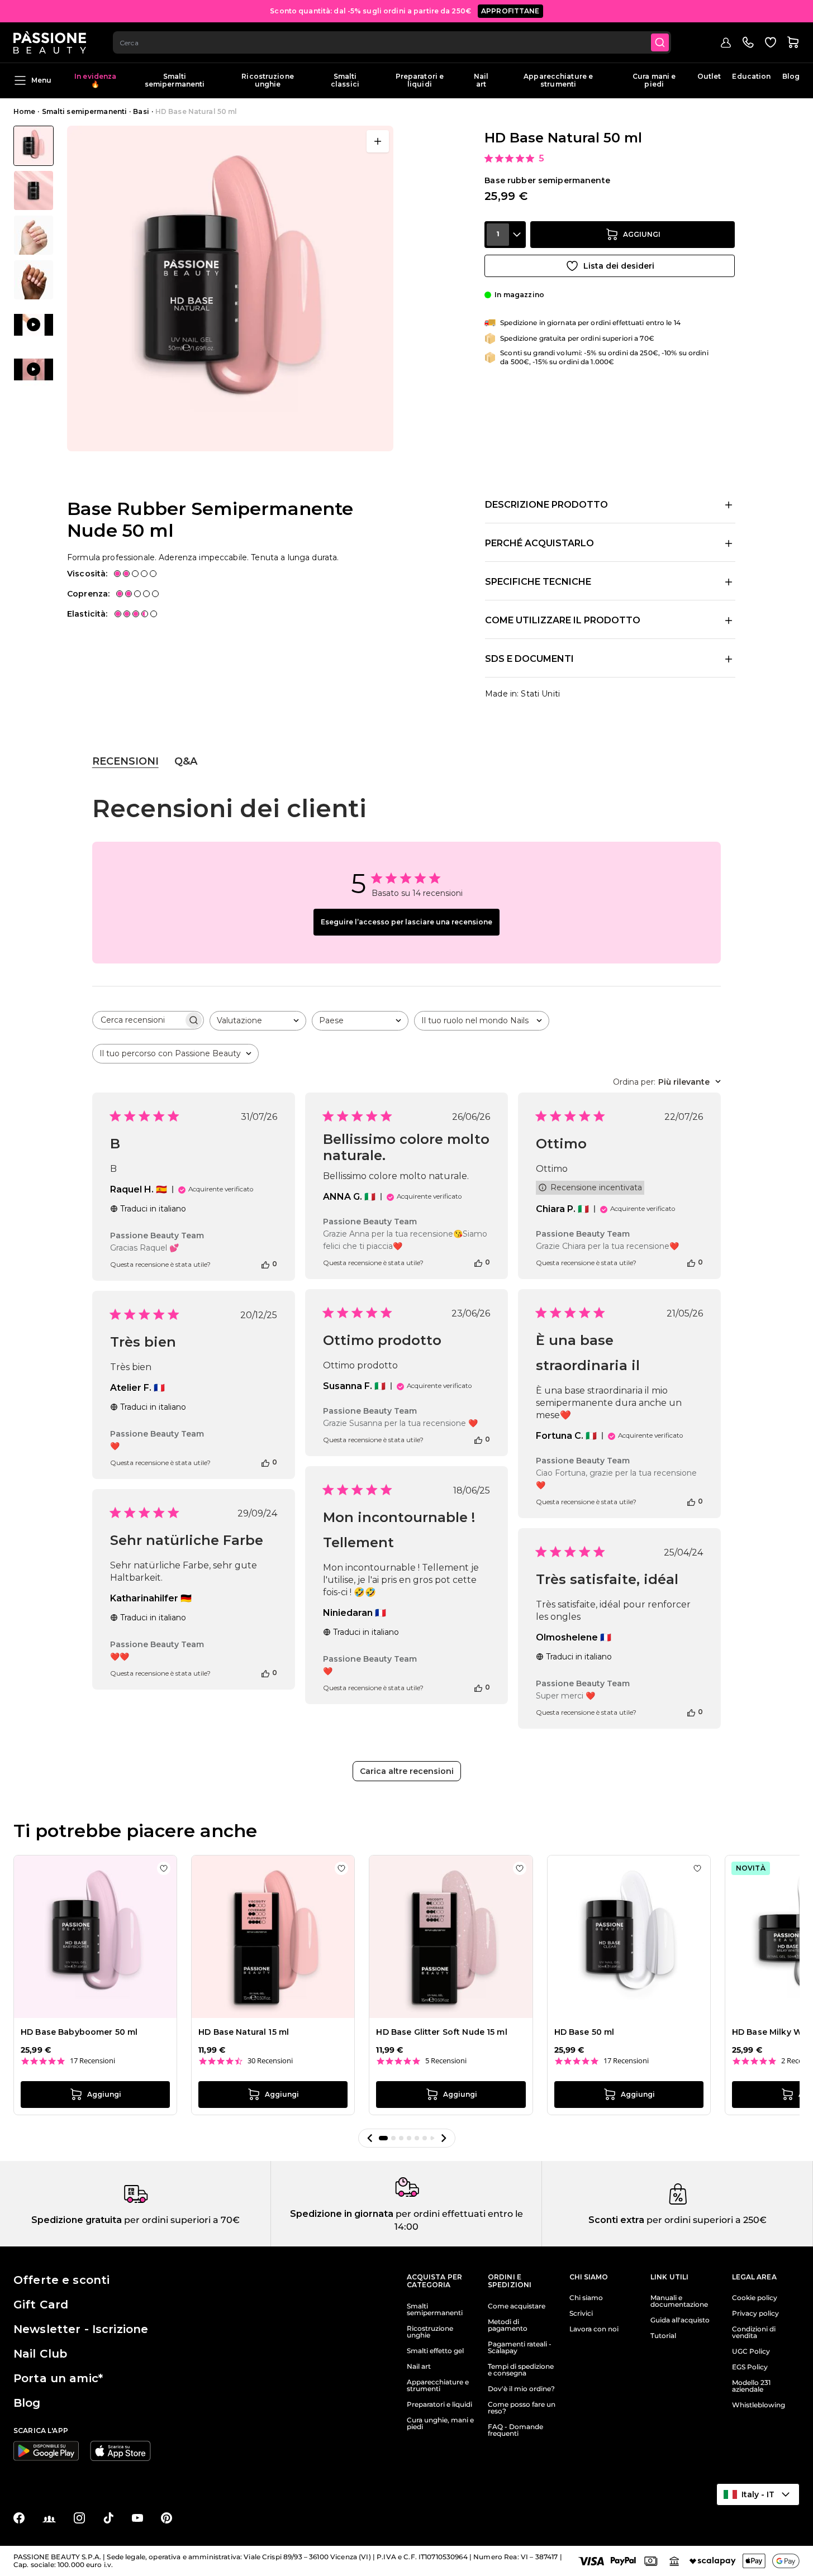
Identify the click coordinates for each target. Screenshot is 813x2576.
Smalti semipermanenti (175, 80)
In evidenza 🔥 (95, 80)
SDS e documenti (529, 659)
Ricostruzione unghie (268, 80)
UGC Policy (751, 2351)
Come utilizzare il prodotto (563, 620)
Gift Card (41, 2305)
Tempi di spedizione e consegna (521, 2370)
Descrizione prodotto (546, 505)
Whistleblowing (759, 2405)
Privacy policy (755, 2313)
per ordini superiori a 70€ (181, 2220)
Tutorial (663, 2336)
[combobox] (392, 42)
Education (751, 76)
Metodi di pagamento (508, 2325)
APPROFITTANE (510, 11)
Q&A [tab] (186, 761)
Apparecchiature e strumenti (558, 80)
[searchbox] (138, 1020)
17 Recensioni (92, 2061)
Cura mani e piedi (654, 80)
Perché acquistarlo (539, 543)
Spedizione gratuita (77, 2220)
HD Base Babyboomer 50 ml (79, 2032)
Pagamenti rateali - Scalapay (520, 2348)
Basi (141, 111)
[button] (370, 2138)
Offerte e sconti (61, 2280)
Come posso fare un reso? (522, 2408)
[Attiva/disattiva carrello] (793, 42)
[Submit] (660, 42)
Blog (791, 76)
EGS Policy (750, 2367)
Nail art (481, 80)
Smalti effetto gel (435, 2351)
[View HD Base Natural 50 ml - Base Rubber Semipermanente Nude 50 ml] (34, 146)
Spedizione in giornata (342, 2214)
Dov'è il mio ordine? (521, 2389)
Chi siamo (586, 2298)
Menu (41, 80)
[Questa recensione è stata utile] (265, 1264)
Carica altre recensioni (407, 1771)
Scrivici (581, 2313)
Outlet (709, 76)
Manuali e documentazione (679, 2301)
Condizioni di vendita (754, 2332)
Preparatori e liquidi (420, 80)
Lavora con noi (594, 2329)
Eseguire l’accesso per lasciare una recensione (406, 922)
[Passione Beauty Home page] (50, 42)
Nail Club (40, 2354)
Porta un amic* (58, 2378)
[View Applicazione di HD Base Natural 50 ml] (34, 325)
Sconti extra (616, 2220)
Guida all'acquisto (680, 2320)
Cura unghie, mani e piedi (440, 2424)
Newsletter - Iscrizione (81, 2329)
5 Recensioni (446, 2061)
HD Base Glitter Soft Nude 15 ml (441, 2032)
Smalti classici (345, 80)
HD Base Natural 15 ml (244, 2032)
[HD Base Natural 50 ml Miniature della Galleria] (34, 257)
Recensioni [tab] (125, 761)
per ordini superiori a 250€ (705, 2220)
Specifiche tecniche (538, 582)
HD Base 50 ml (584, 2032)
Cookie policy (755, 2298)
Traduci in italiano (153, 1209)
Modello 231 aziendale (751, 2386)
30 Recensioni (270, 2061)
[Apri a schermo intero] (378, 141)
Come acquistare (517, 2306)
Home (24, 111)
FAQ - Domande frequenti (515, 2430)
